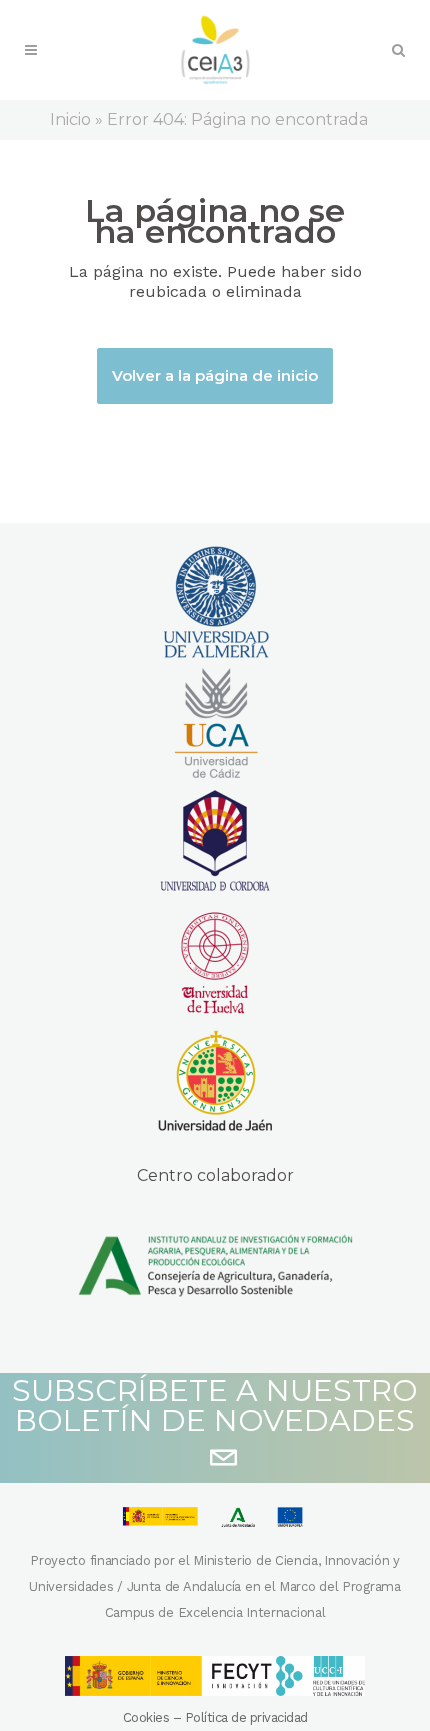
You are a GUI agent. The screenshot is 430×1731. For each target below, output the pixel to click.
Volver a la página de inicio (215, 375)
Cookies (146, 1717)
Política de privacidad (246, 1717)
